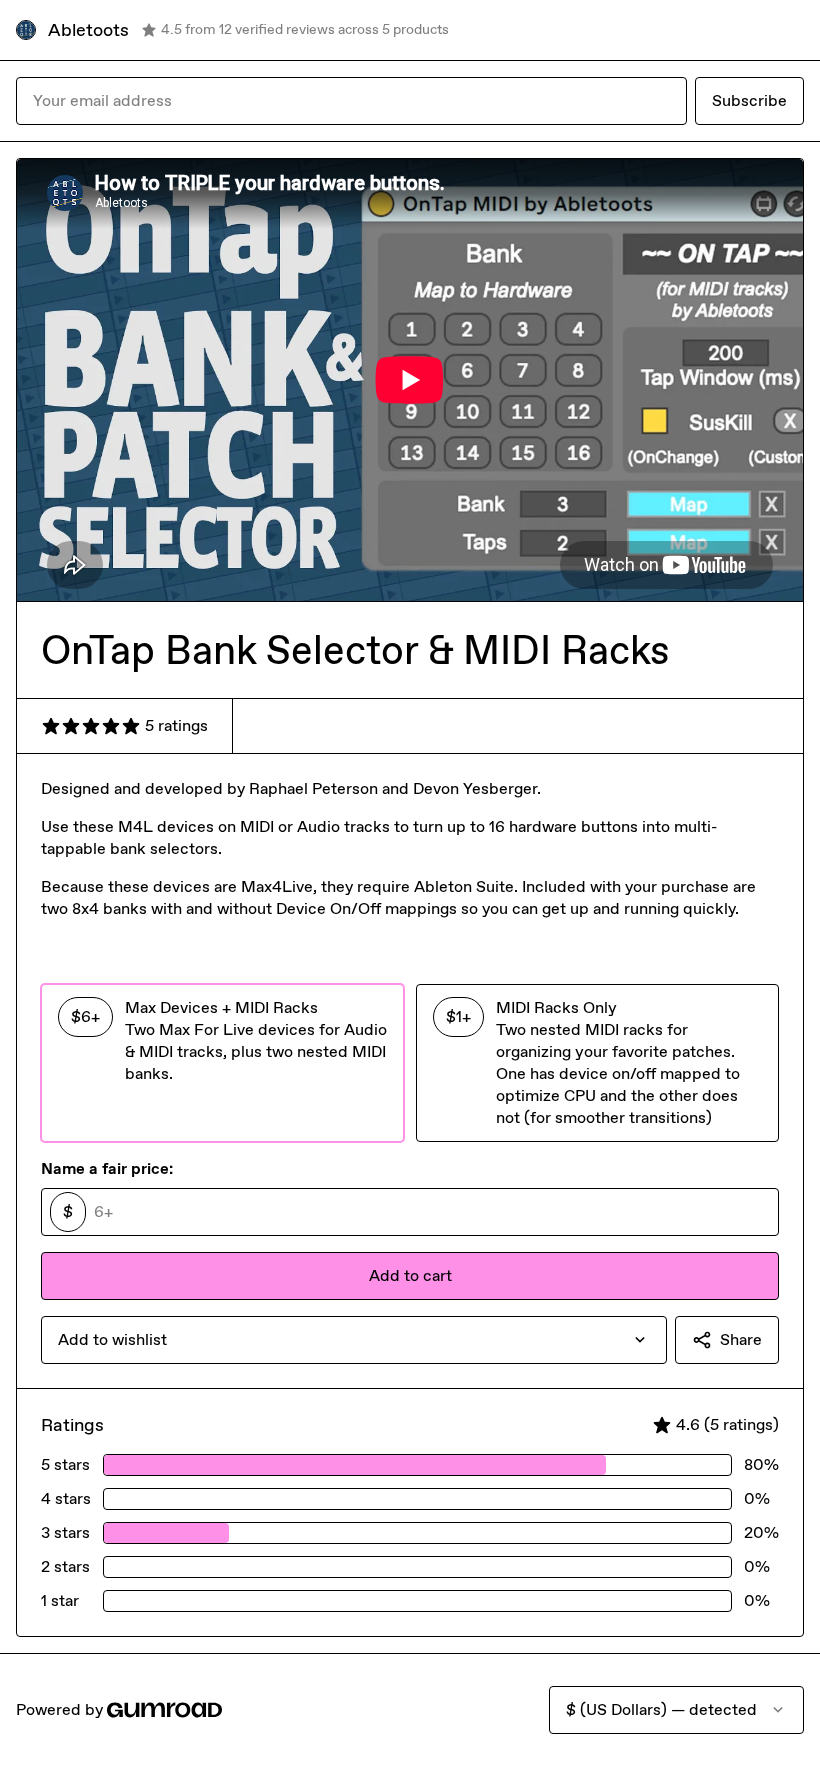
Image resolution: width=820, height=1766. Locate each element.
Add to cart (410, 1275)
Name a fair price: (107, 1168)
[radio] (222, 1063)
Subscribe (749, 100)
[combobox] (354, 1340)
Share (741, 1339)
